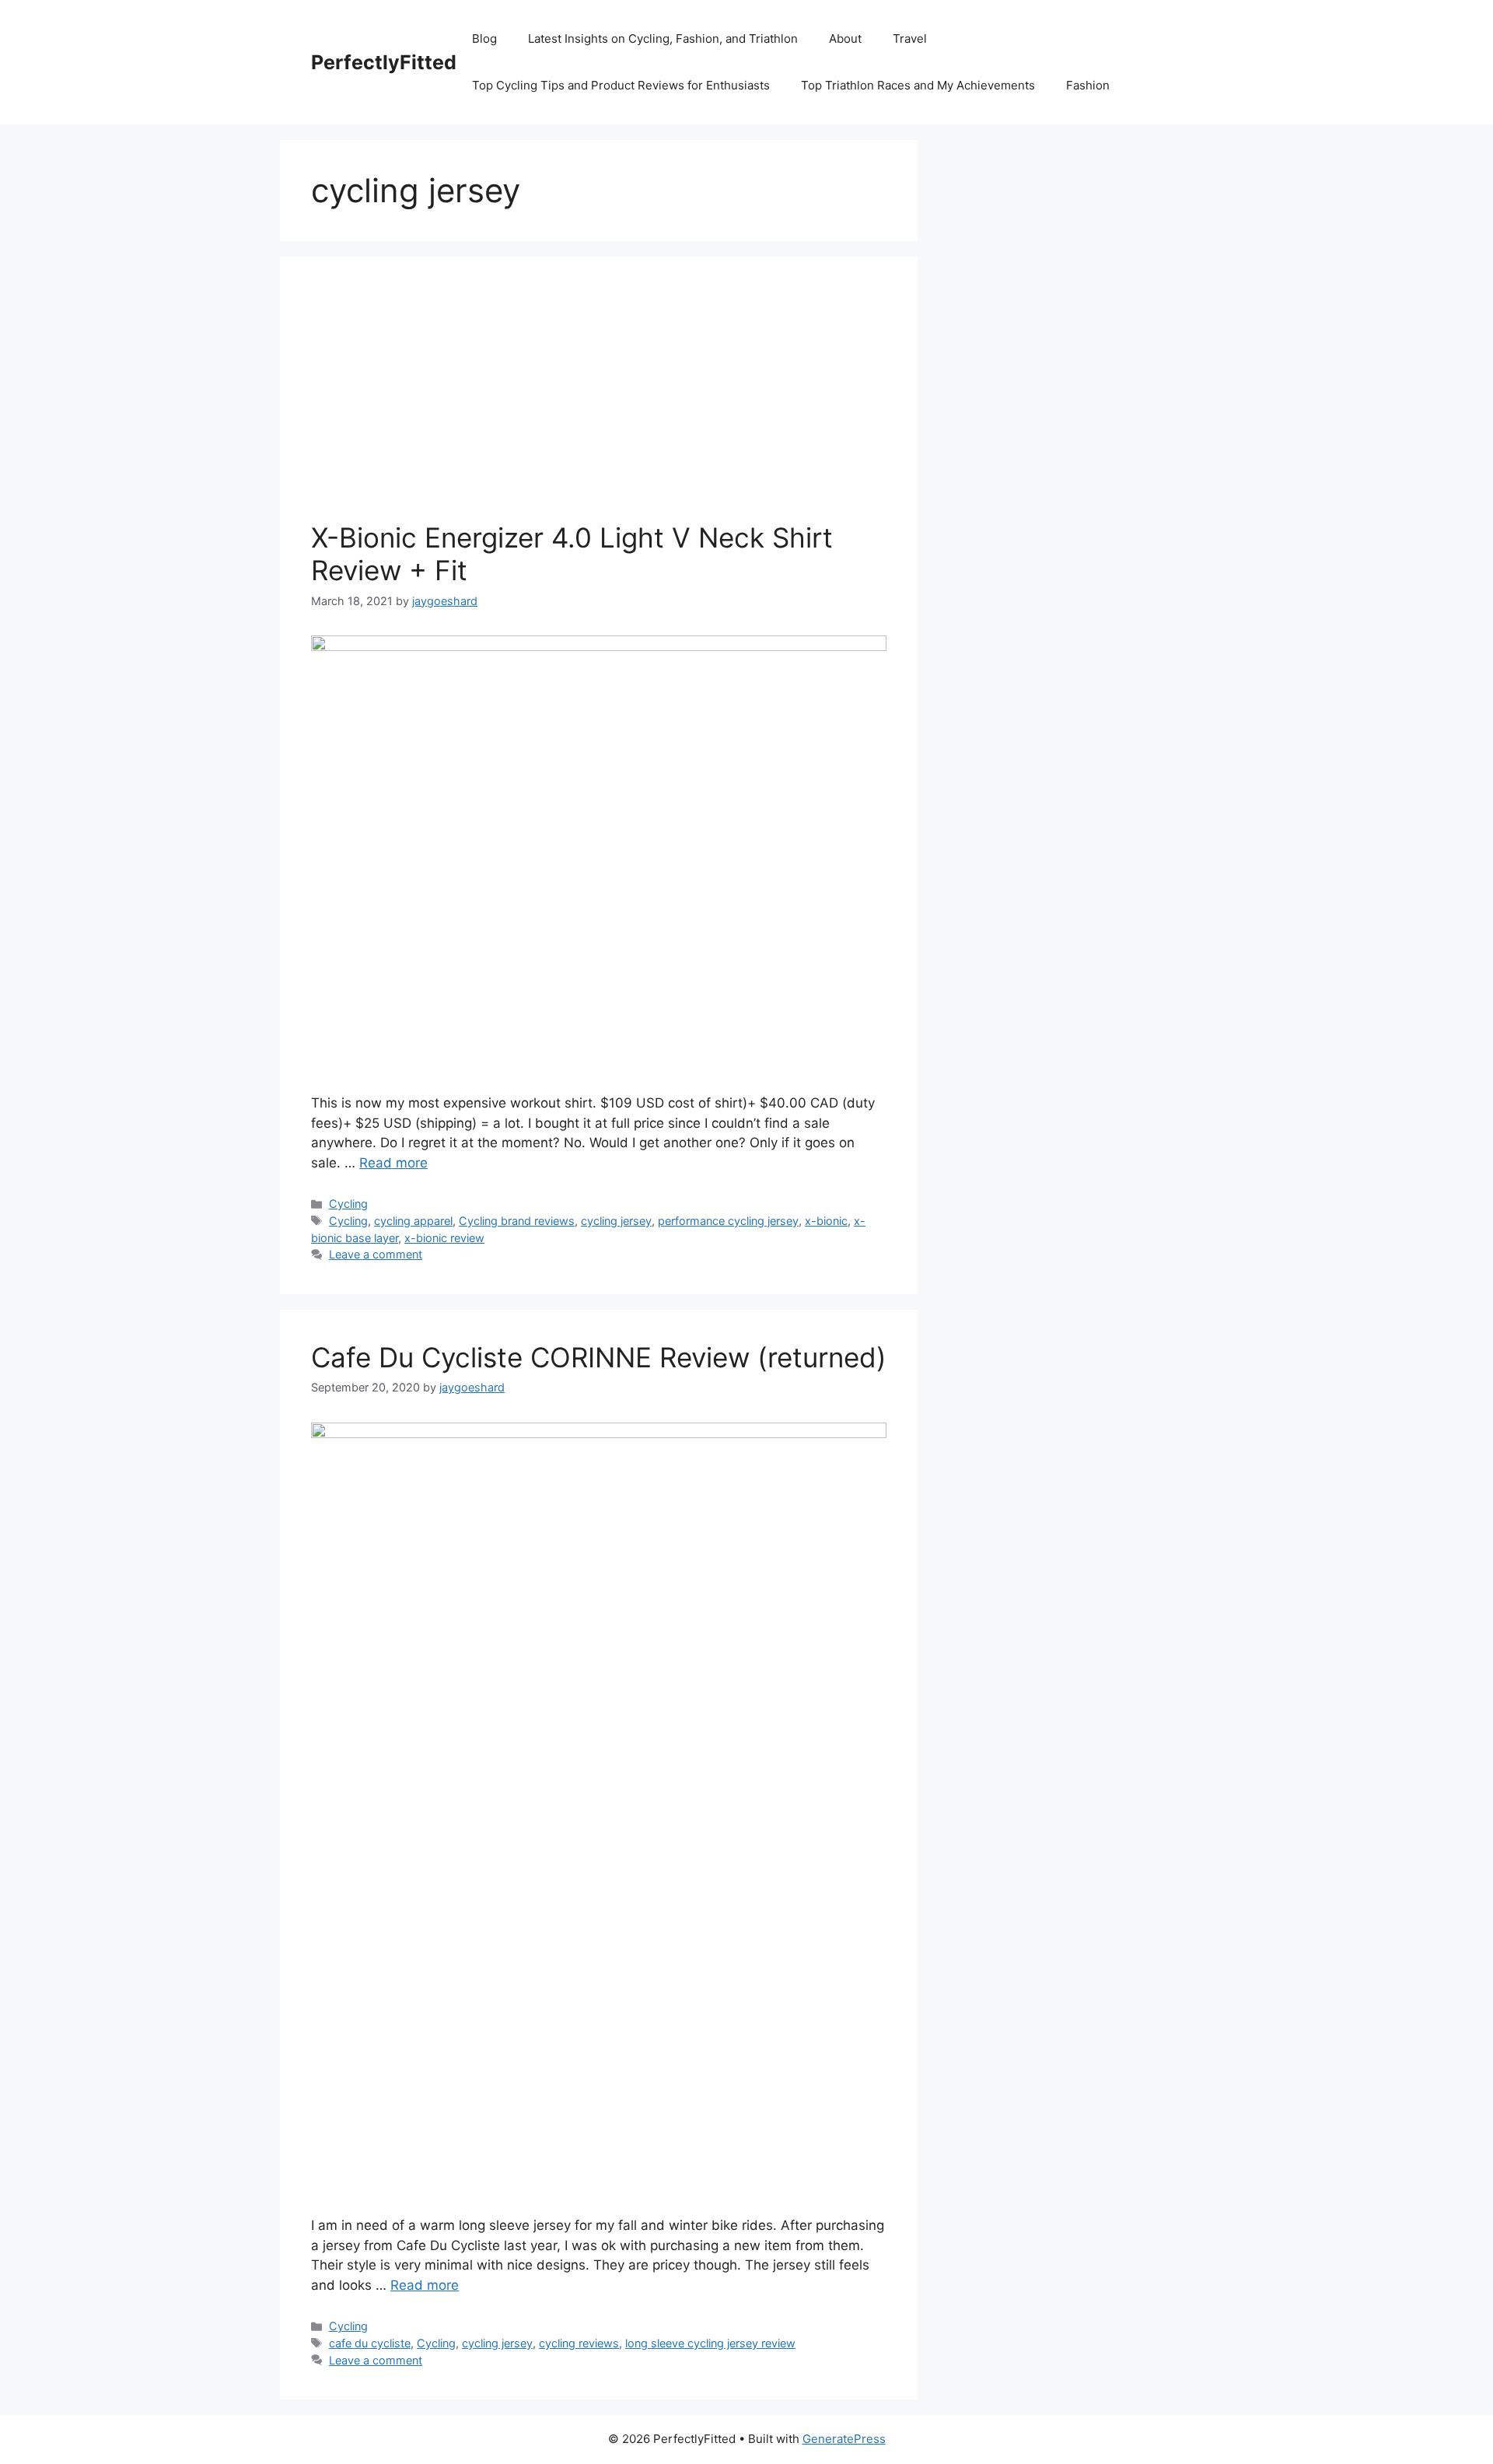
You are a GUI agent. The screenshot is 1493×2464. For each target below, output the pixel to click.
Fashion (1088, 85)
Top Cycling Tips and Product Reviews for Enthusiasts (621, 85)
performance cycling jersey (728, 1221)
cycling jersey (616, 1221)
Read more (393, 1163)
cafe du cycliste (370, 2343)
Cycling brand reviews (517, 1221)
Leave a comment (376, 1254)
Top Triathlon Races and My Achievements (918, 85)
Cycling (348, 1204)
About (845, 38)
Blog (484, 38)
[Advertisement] (599, 404)
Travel (910, 38)
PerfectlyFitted (384, 62)
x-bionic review (444, 1238)
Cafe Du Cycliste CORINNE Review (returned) (599, 1357)
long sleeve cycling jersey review (710, 2343)
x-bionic (826, 1221)
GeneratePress (844, 2439)
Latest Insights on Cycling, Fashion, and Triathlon (663, 38)
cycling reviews (579, 2343)
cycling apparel (413, 1221)
